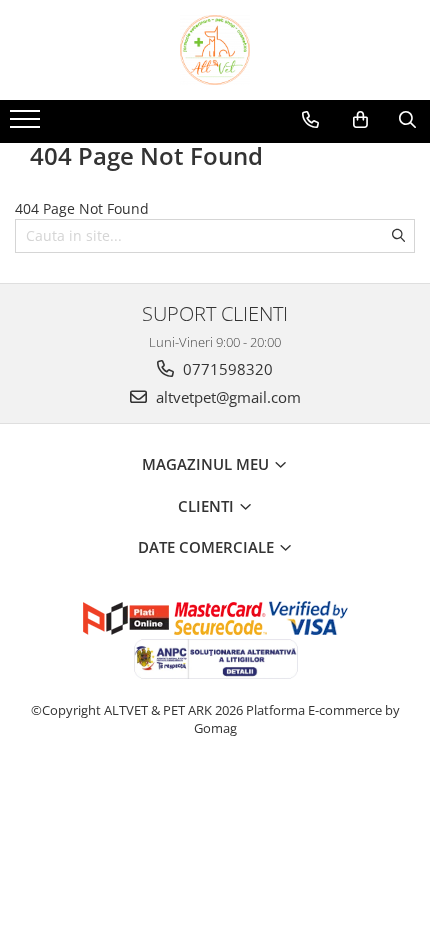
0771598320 (226, 369)
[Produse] (27, 125)
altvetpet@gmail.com (226, 397)
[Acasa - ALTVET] (215, 50)
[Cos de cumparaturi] (360, 120)
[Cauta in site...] (407, 120)
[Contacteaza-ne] (310, 120)
